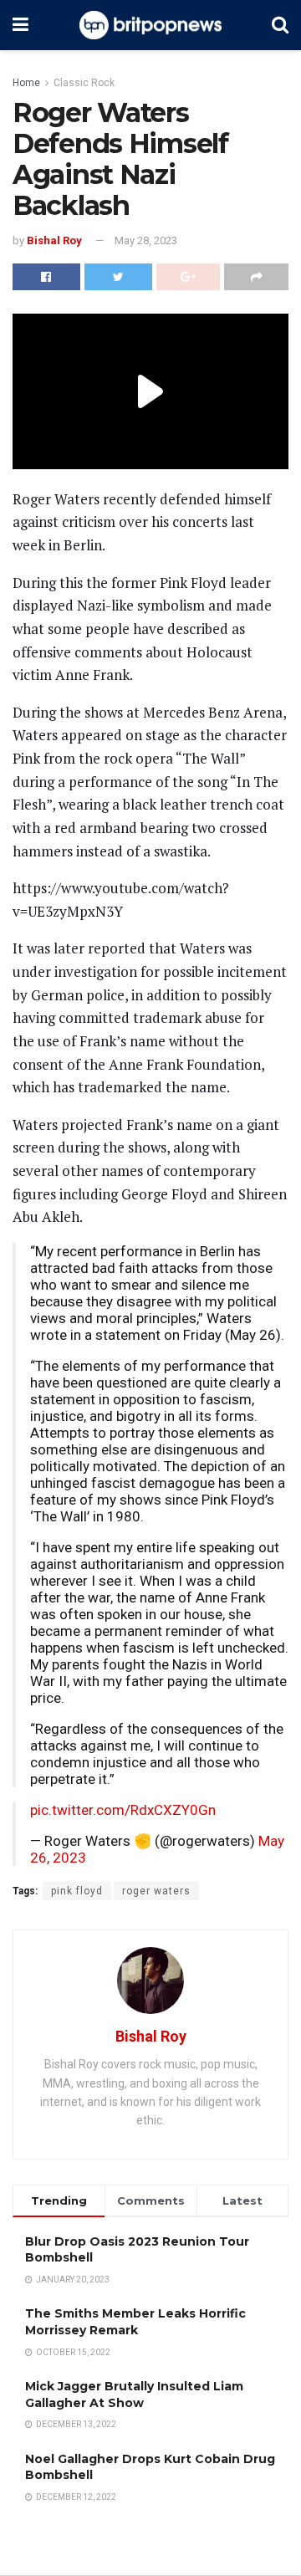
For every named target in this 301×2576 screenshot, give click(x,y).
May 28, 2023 (146, 240)
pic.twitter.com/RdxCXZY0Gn (123, 1810)
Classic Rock (84, 83)
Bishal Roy (54, 240)
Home (26, 83)
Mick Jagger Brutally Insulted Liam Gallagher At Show (134, 2395)
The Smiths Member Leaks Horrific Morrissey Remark (135, 2322)
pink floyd (77, 1891)
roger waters (156, 1891)
